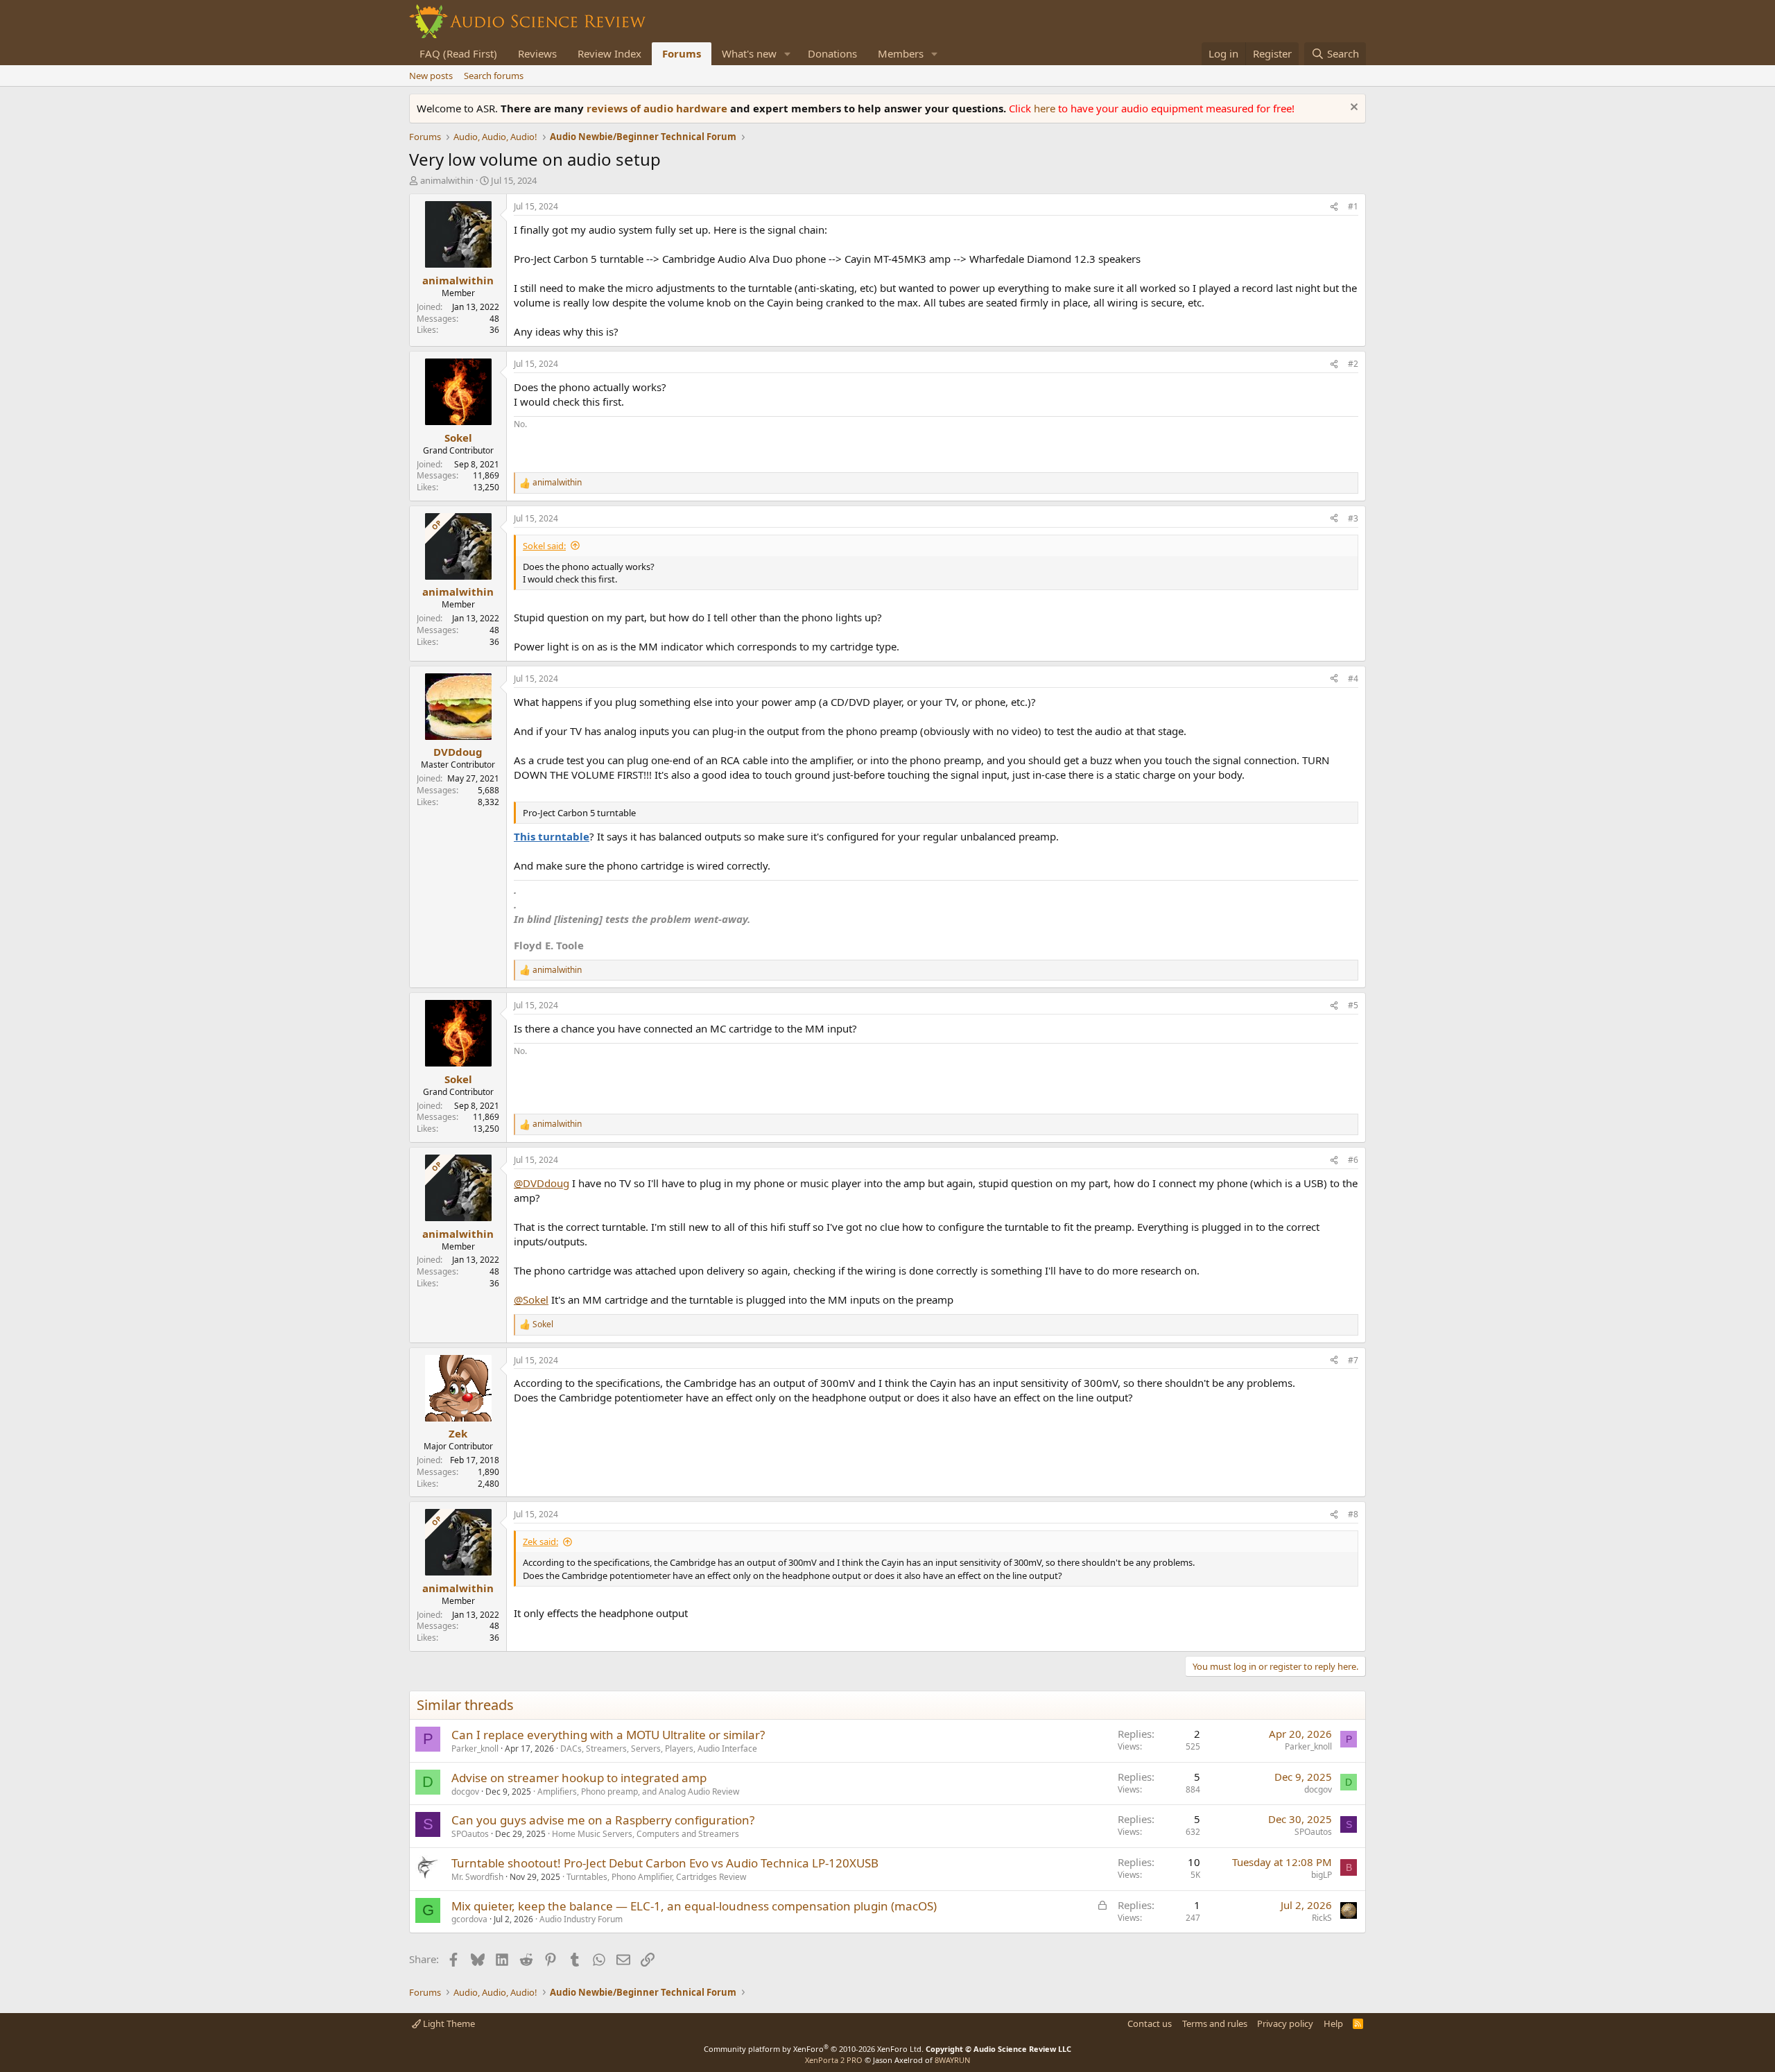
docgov (465, 1792)
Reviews (537, 53)
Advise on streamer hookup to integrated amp (579, 1778)
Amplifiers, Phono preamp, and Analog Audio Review (638, 1792)
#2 (1353, 364)
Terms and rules (1215, 2023)
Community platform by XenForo (814, 2049)
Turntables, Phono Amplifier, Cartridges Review (656, 1877)
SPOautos (470, 1834)
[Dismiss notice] (1352, 109)
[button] (788, 54)
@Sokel (531, 1300)
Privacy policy (1285, 2023)
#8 (1353, 1514)
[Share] (1334, 207)
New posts (431, 76)
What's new (749, 53)
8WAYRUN (952, 2060)
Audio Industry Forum (581, 1919)
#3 (1353, 518)
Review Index (609, 53)
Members (901, 53)
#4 (1353, 679)
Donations (832, 53)
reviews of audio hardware (658, 108)
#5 (1353, 1005)
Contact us (1150, 2023)
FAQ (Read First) (458, 53)
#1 (1353, 206)
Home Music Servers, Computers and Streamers (646, 1834)
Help (1333, 2023)
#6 (1353, 1160)
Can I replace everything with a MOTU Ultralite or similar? (608, 1735)
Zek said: (540, 1542)
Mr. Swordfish (477, 1877)
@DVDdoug (542, 1183)
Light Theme (448, 2023)
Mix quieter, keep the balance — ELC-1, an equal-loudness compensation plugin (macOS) (694, 1906)
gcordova (469, 1919)
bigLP (1322, 1875)
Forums (682, 53)
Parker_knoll (475, 1749)
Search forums (494, 76)
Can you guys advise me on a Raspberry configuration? (603, 1820)
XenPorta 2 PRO (834, 2060)
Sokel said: (544, 546)
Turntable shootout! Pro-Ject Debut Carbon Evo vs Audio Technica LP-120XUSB (665, 1863)
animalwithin (447, 180)
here (1046, 108)
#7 (1353, 1360)
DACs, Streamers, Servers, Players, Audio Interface (659, 1749)
